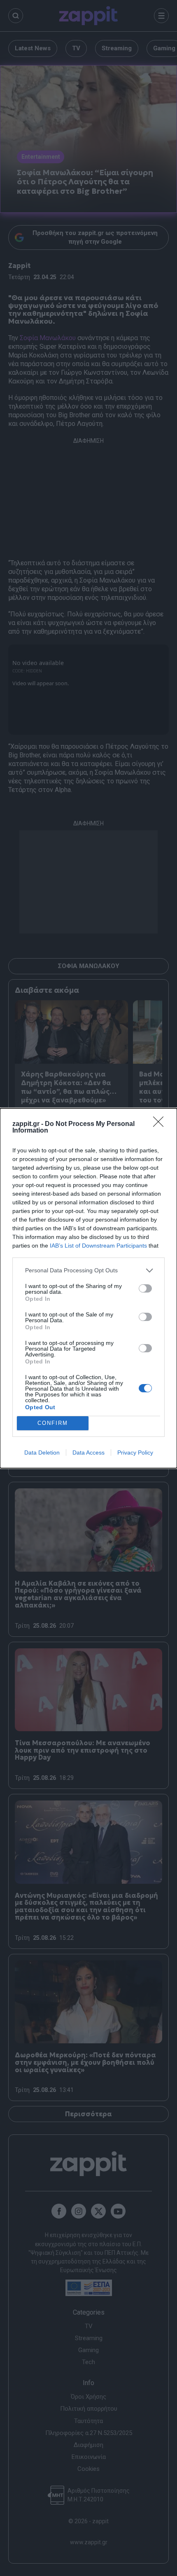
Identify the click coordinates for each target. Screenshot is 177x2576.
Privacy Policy (135, 1453)
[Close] (161, 1124)
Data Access (88, 1453)
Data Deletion (42, 1453)
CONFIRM (53, 1423)
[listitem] (88, 1270)
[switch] (145, 1288)
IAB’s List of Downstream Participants (98, 1246)
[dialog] (88, 1288)
